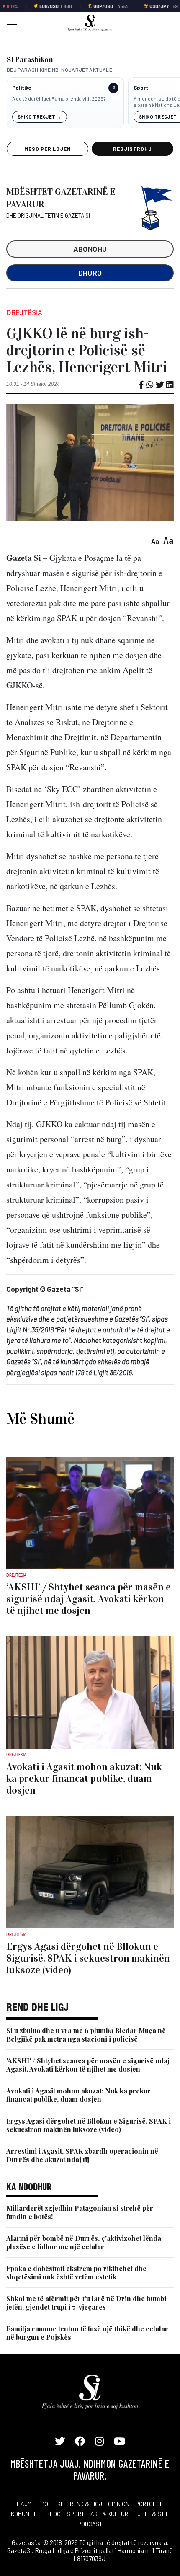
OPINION (119, 2504)
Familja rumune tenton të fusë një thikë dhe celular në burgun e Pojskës (87, 2333)
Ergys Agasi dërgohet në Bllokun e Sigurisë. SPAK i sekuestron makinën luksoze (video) (89, 2125)
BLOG (54, 2514)
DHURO (90, 273)
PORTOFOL (149, 2504)
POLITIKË (52, 2504)
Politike (22, 88)
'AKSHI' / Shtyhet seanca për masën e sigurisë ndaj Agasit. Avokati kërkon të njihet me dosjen (88, 2065)
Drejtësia (24, 312)
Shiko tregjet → (40, 117)
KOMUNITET (26, 2514)
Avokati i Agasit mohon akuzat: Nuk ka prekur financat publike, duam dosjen (78, 2095)
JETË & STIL (153, 2514)
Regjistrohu (132, 149)
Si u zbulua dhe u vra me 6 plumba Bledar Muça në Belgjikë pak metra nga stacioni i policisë (86, 2035)
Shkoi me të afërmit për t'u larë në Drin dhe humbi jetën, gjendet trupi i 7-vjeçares (86, 2303)
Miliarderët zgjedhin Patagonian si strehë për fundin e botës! (80, 2212)
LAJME (26, 2504)
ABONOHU (90, 249)
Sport (141, 88)
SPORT (76, 2514)
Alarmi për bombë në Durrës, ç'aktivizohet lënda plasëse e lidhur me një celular (84, 2242)
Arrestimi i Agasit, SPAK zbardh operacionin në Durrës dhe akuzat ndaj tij (82, 2155)
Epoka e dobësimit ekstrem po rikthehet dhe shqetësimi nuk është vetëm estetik (76, 2273)
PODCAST (90, 2524)
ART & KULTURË (111, 2514)
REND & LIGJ (86, 2504)
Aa (155, 541)
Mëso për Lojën (47, 149)
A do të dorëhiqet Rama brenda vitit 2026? (59, 98)
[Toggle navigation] (10, 24)
